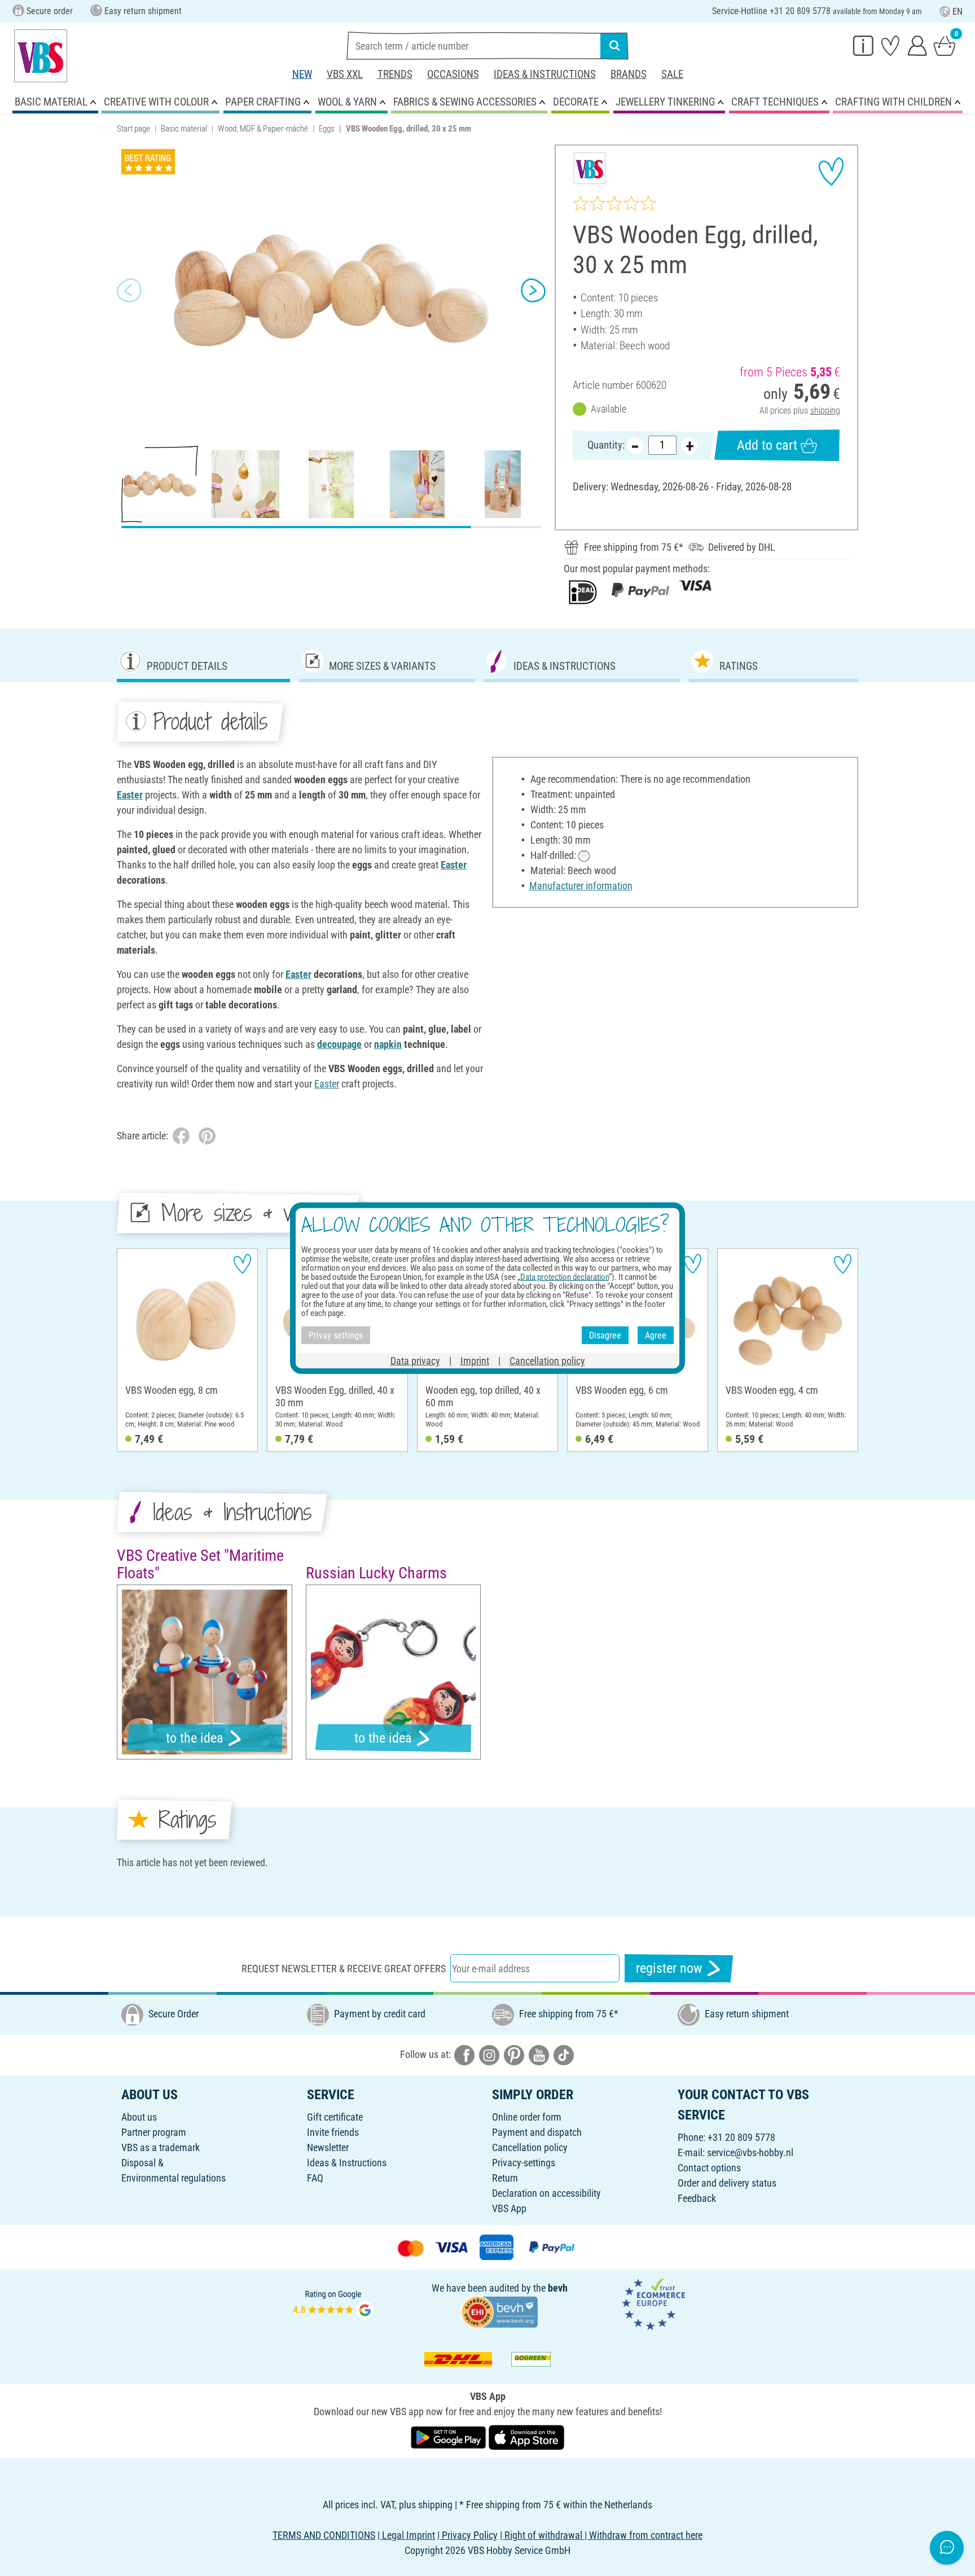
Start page (133, 129)
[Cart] (945, 45)
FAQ (315, 2178)
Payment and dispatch (537, 2132)
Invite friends (333, 2132)
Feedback (697, 2198)
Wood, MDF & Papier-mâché (263, 129)
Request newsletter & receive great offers (344, 1969)
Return (505, 2178)
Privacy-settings (524, 2163)
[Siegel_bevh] (499, 2311)
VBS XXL (345, 74)
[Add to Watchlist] (831, 172)
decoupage (339, 1044)
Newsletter (328, 2147)
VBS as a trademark (161, 2147)
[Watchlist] (890, 45)
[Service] (863, 45)
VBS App (509, 2208)
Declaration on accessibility (546, 2193)
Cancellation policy (530, 2147)
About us (139, 2117)
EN (958, 12)
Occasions (453, 74)
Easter (130, 795)
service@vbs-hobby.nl (750, 2152)
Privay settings (336, 1335)
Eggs (327, 129)
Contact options (709, 2168)
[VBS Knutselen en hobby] (41, 56)
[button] (129, 291)
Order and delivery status (727, 2183)
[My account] (917, 45)
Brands (629, 74)
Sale (672, 74)
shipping (825, 411)
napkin (388, 1044)
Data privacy (415, 1361)
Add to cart (767, 445)
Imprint (475, 1361)
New (302, 74)
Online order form (527, 2117)
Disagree (605, 1335)
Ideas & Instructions (545, 74)
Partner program (154, 2132)
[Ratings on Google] (333, 2303)
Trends (395, 74)
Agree (656, 1335)
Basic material (184, 129)
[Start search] (614, 46)
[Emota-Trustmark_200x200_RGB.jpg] (653, 2303)
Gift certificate (335, 2117)
